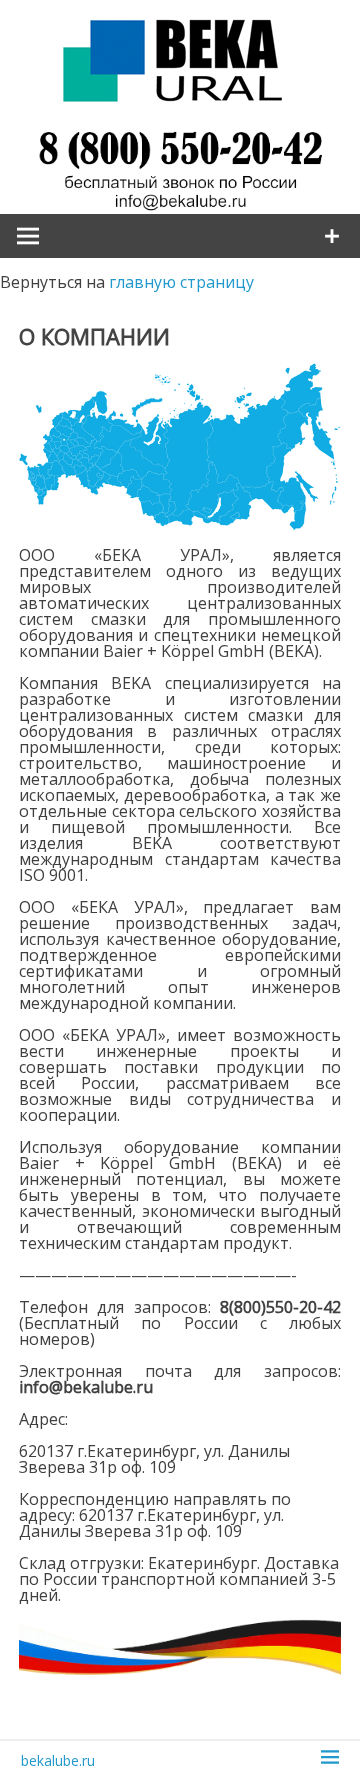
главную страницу (181, 282)
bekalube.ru (58, 1760)
